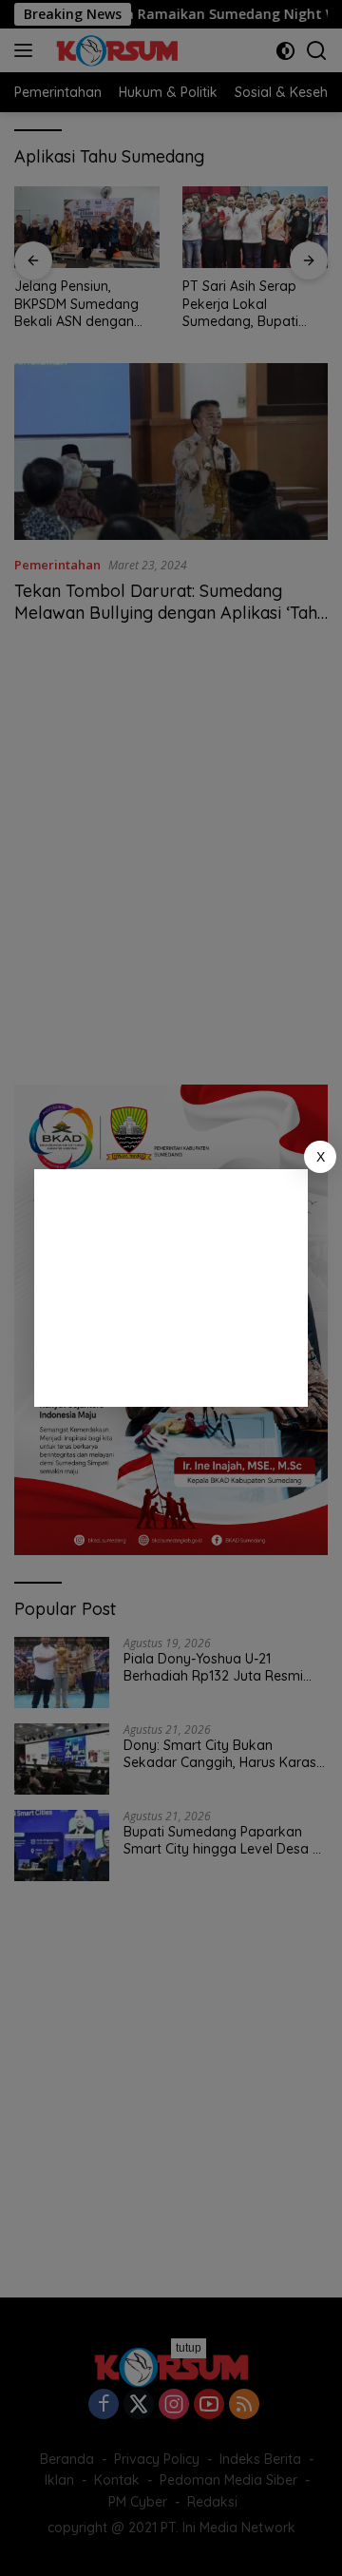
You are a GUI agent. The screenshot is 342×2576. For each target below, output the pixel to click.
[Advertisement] (171, 1288)
